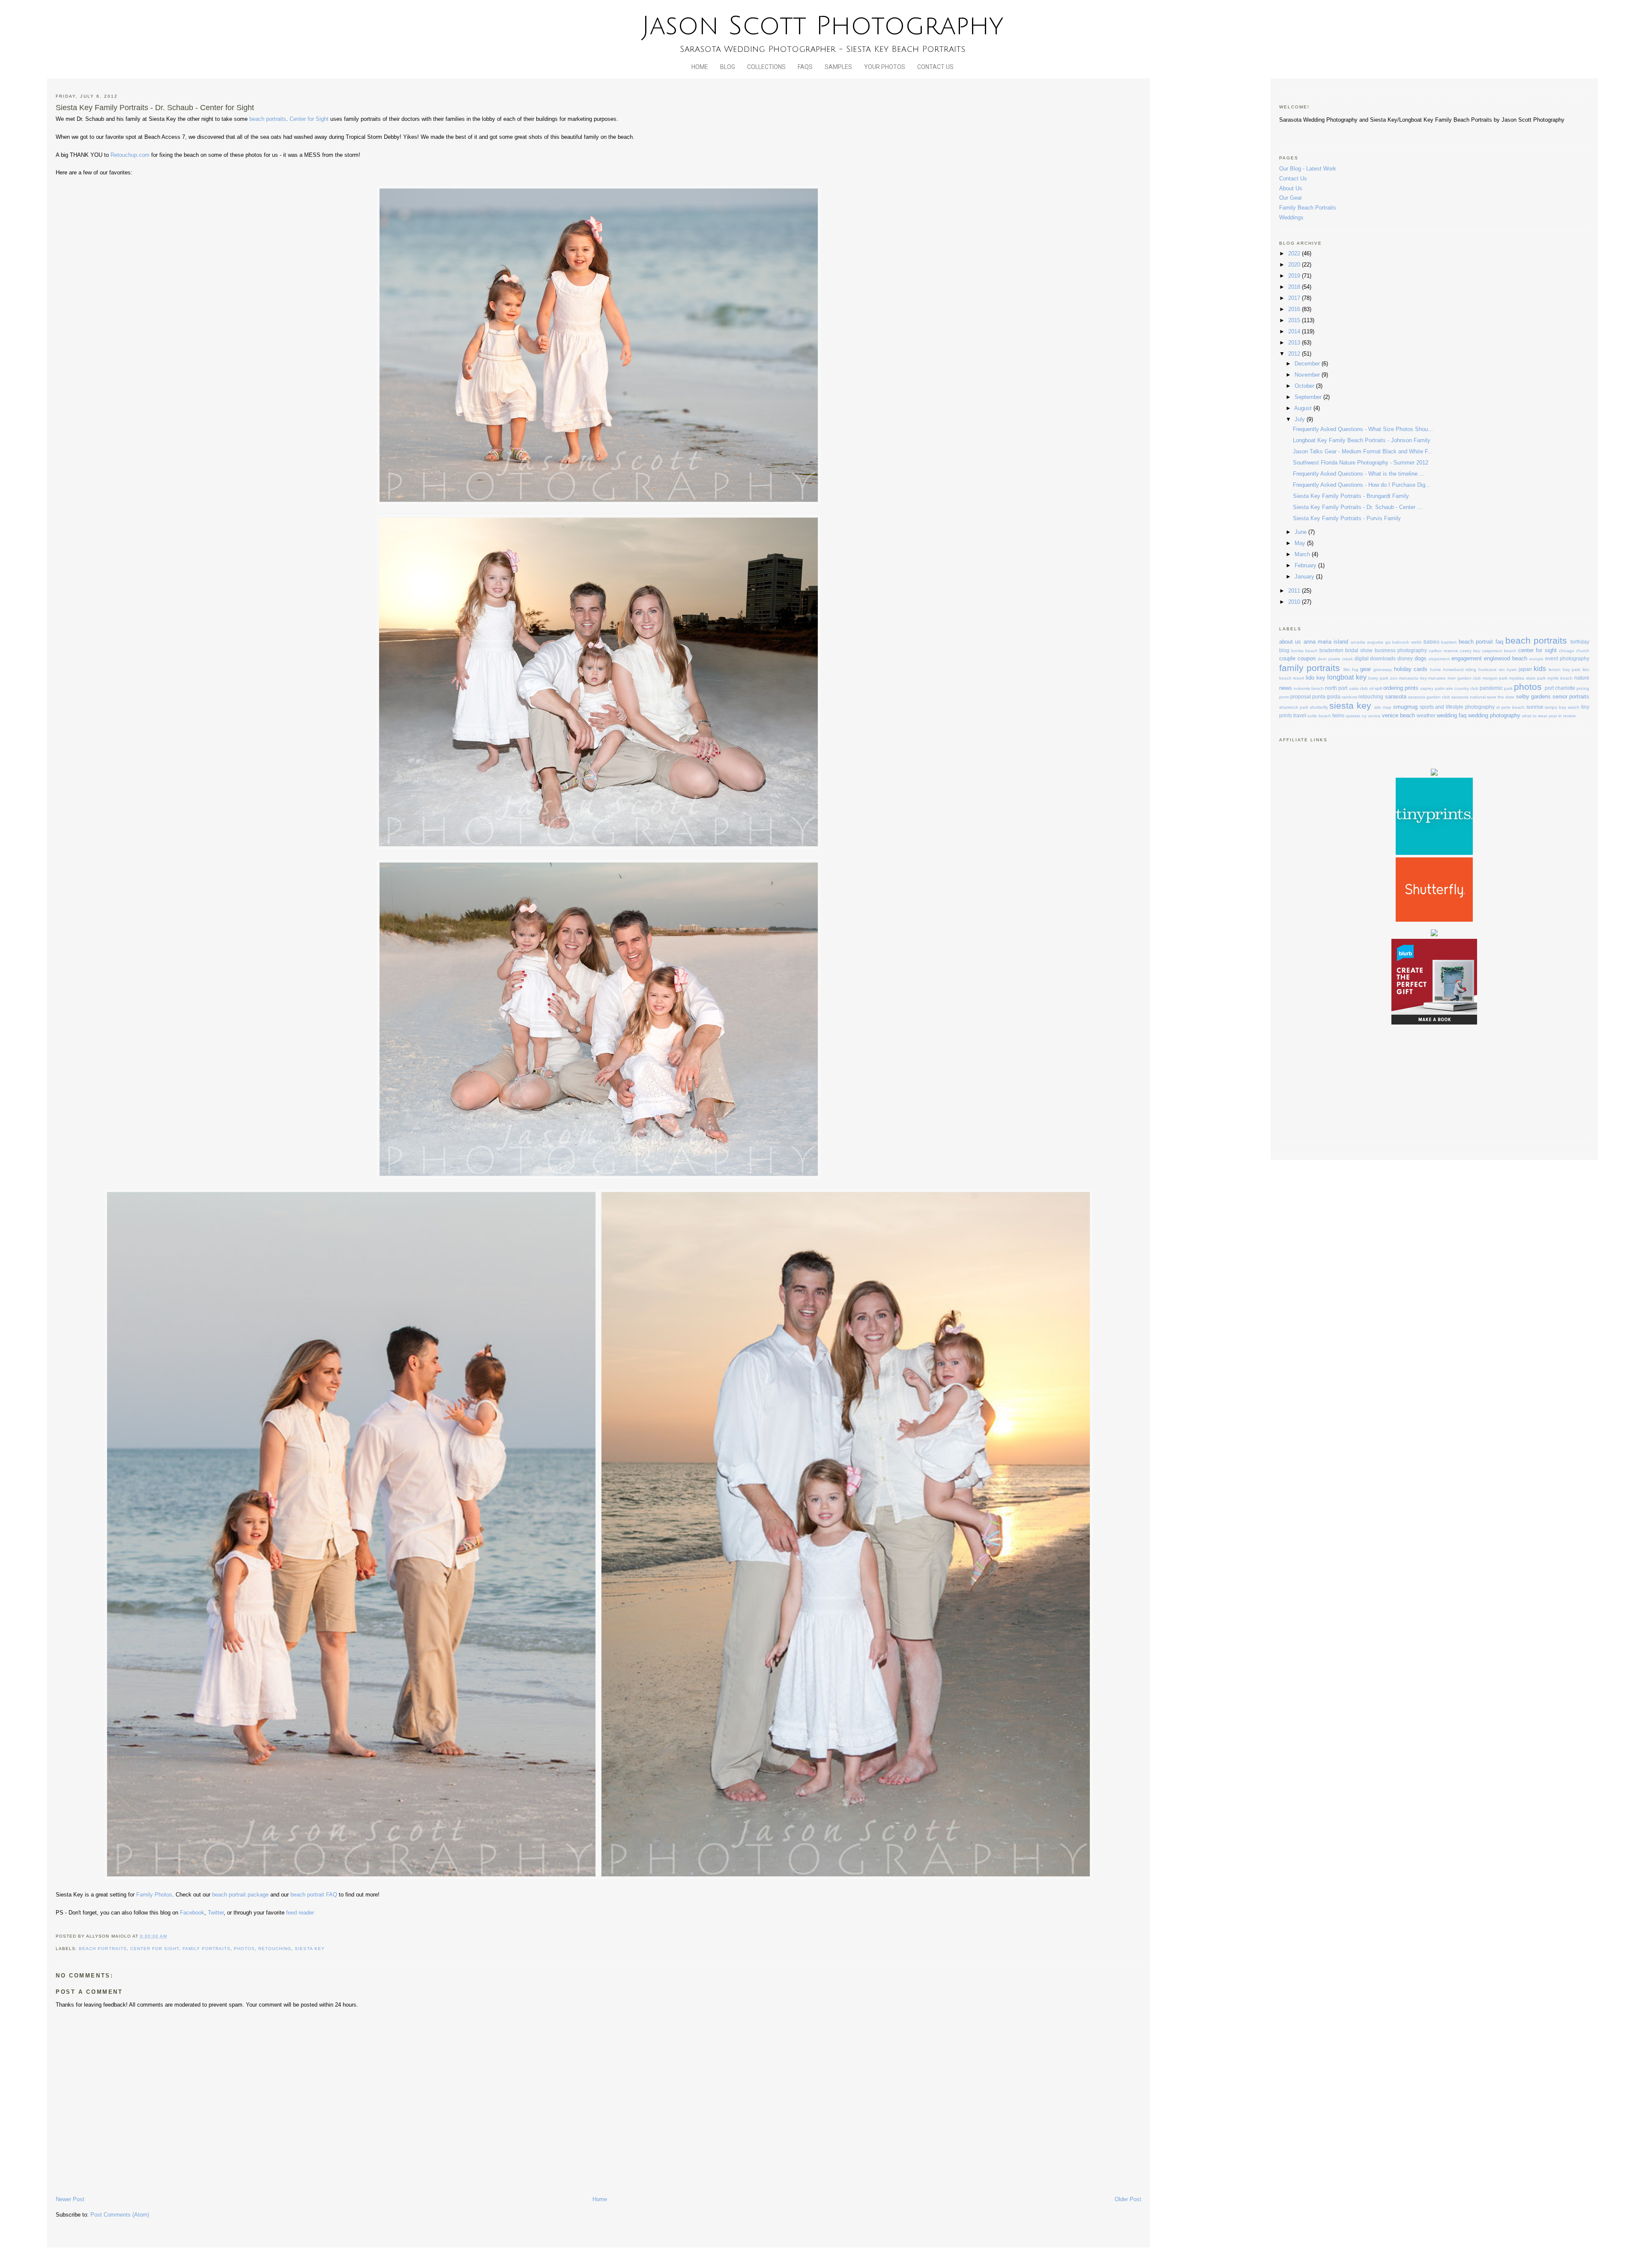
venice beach (1398, 715)
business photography (1401, 650)
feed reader (300, 1913)
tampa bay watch (1562, 707)
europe (1536, 659)
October (1305, 386)
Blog (728, 67)
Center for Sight (309, 119)
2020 (1295, 265)
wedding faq (1452, 715)
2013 (1295, 343)
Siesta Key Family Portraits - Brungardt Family (1351, 496)
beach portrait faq (1481, 642)
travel (1300, 715)
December (1308, 364)
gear (1365, 669)
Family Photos (154, 1895)
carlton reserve (1443, 651)
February (1306, 565)
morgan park (1495, 678)
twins (1338, 715)
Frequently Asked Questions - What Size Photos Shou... (1363, 429)
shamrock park (1294, 707)
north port (1336, 688)
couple (1287, 658)
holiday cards (1411, 669)
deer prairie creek (1335, 659)
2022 (1295, 253)
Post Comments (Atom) (120, 2215)
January (1305, 577)
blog (1284, 650)
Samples (838, 67)
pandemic (1491, 688)
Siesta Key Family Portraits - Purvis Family (1347, 518)
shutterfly (1319, 707)
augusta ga (1379, 642)
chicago (1567, 651)
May (1301, 543)
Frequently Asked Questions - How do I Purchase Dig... (1362, 485)
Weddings (1291, 217)
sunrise (1535, 707)
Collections (766, 67)
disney (1405, 658)
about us (1290, 642)
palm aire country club (1457, 688)
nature (1582, 678)
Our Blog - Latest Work (1308, 169)
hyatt (1512, 670)
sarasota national (1469, 697)
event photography (1567, 658)
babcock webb (1407, 642)
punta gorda (1326, 697)
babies (1431, 642)
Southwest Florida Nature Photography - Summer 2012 (1361, 463)
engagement (1467, 658)
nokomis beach (1309, 688)
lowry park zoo (1383, 678)
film (1347, 670)
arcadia (1358, 642)
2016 (1295, 309)
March (1303, 554)
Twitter (216, 1913)
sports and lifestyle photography (1457, 707)
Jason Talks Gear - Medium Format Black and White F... (1363, 451)
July (1301, 419)
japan (1525, 669)
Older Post (1128, 2199)
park (1508, 688)
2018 (1295, 287)
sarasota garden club (1429, 697)
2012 (1295, 354)
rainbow (1349, 697)
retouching (275, 1949)
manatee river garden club (1455, 678)
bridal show (1359, 650)
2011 (1295, 591)
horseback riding (1460, 670)
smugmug (1405, 707)
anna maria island (1326, 642)
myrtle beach (1560, 678)
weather (1426, 715)
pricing (1583, 688)
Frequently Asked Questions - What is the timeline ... (1359, 474)
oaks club (1358, 688)
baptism (1449, 642)
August (1304, 408)
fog (1355, 670)
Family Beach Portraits (1308, 208)
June (1301, 532)
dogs (1421, 658)
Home (700, 67)
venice (1374, 716)
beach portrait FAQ (314, 1895)
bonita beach (1304, 651)
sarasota (1396, 697)
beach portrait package (241, 1895)
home (1436, 670)
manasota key (1413, 678)
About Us (1291, 188)
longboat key (1347, 677)
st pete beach (1510, 707)
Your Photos (885, 67)
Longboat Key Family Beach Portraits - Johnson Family (1362, 440)
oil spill (1376, 688)
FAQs (805, 67)
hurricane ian (1492, 670)
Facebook (192, 1913)
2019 (1295, 276)
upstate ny (1356, 716)
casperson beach (1499, 651)
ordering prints (1401, 688)
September (1309, 397)
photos (244, 1949)
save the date (1501, 697)
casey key (1470, 651)
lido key (1316, 678)
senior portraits (1571, 697)
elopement (1439, 659)
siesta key (310, 1949)
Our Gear (1291, 198)
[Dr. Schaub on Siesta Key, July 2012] (598, 846)
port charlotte (1560, 688)
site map (1383, 707)
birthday (1580, 642)
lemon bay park (1564, 670)
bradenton (1331, 650)
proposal (1301, 697)
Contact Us (935, 67)
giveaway (1383, 670)
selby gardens (1533, 697)
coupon (1307, 658)
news (1286, 688)
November (1308, 375)
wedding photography (1494, 715)
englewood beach (1506, 658)
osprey (1427, 688)
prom (1284, 697)
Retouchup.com (130, 155)
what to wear (1535, 716)
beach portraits (268, 119)
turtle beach (1319, 716)
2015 (1295, 320)
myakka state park (1527, 678)
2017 (1295, 298)
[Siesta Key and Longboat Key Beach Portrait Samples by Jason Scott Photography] (599, 502)
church (1583, 651)
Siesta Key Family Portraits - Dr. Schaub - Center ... (1358, 507)
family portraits (206, 1949)
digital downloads (1375, 658)
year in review (1562, 716)
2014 (1295, 331)
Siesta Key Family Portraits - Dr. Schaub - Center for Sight (155, 108)
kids (1540, 669)
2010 (1295, 602)
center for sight (155, 1949)
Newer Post (70, 2199)
